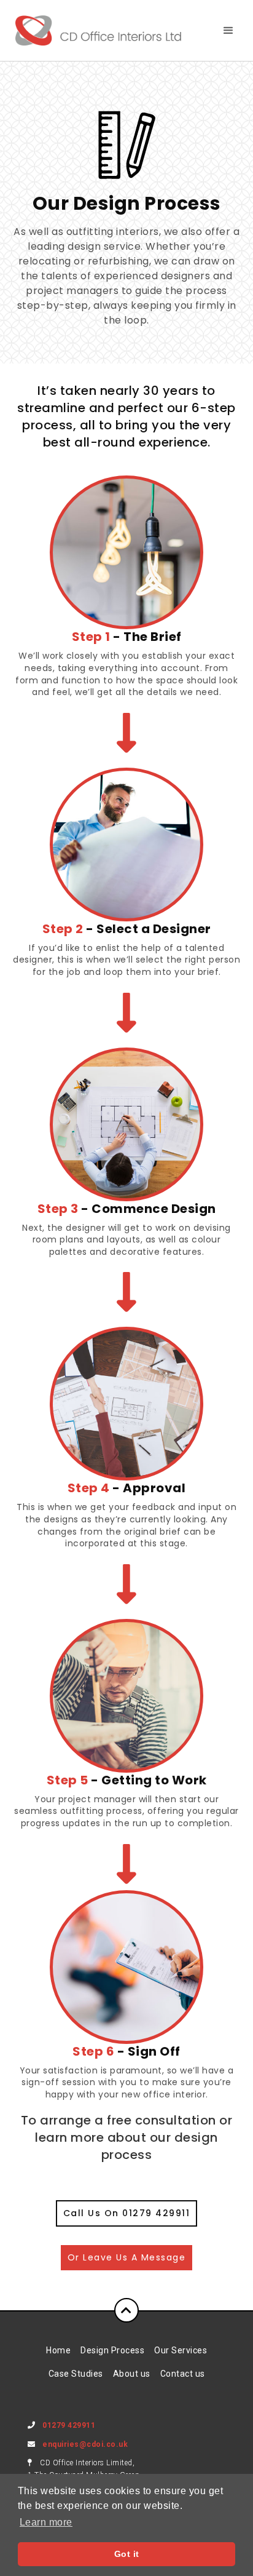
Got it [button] (127, 2554)
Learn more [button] (46, 2522)
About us (132, 2374)
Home (58, 2350)
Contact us (183, 2374)
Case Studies (76, 2374)
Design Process (112, 2350)
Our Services (181, 2350)
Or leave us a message (127, 2257)
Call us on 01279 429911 (127, 2213)
